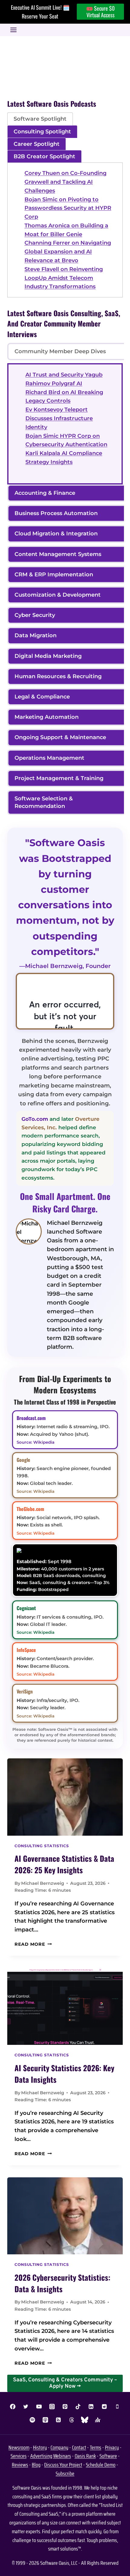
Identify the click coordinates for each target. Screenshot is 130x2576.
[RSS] (58, 2420)
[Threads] (72, 2420)
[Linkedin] (91, 2407)
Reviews (20, 2465)
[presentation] (65, 1797)
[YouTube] (39, 2407)
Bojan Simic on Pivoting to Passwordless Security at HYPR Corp (68, 208)
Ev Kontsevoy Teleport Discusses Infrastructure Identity (59, 418)
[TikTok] (78, 2407)
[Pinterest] (65, 2407)
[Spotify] (32, 2420)
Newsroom (19, 2447)
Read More (33, 1944)
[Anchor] (98, 2420)
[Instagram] (52, 2407)
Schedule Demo (101, 2465)
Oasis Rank (85, 2456)
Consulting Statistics (42, 1846)
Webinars (62, 2456)
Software (108, 2456)
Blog (36, 2465)
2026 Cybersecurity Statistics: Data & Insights (62, 2283)
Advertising (41, 2456)
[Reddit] (104, 2407)
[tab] (40, 119)
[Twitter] (26, 2407)
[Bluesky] (85, 2420)
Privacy (112, 2447)
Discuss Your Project (63, 2465)
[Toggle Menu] (13, 30)
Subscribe (65, 2474)
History (40, 2447)
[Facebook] (13, 2407)
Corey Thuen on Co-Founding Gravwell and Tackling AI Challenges (65, 182)
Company (59, 2447)
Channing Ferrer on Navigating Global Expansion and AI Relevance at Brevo (68, 252)
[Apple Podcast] (45, 2420)
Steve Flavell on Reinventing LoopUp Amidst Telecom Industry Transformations (64, 278)
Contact (79, 2447)
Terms (96, 2447)
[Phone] (117, 2407)
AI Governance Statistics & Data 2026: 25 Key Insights (64, 1864)
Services (19, 2456)
